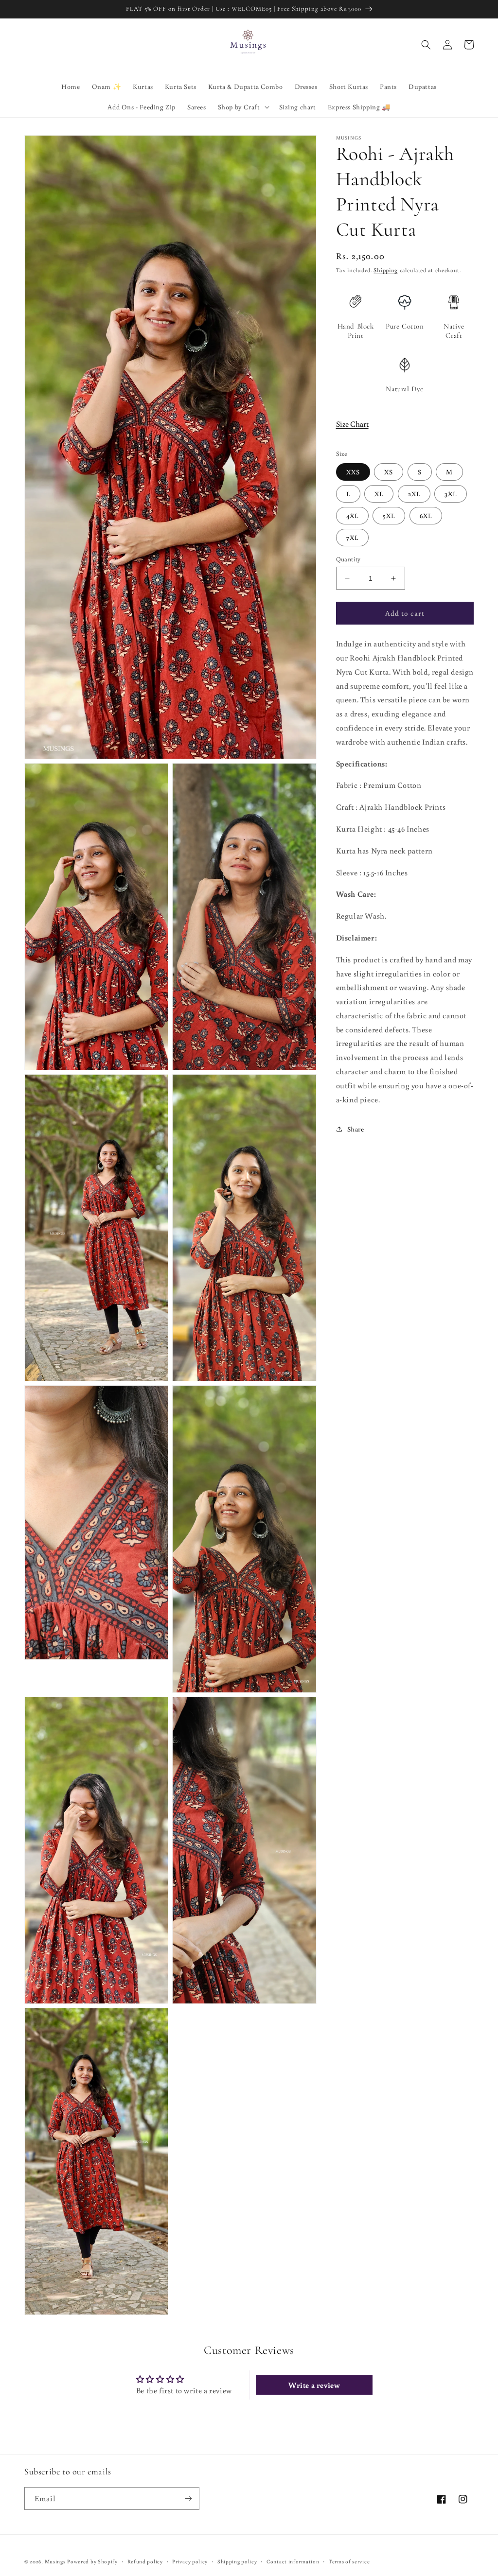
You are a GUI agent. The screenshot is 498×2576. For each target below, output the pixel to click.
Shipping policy (237, 2561)
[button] (243, 107)
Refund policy (145, 2561)
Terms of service (349, 2561)
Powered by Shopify (92, 2561)
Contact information (293, 2561)
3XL (451, 494)
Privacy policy (190, 2561)
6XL (426, 516)
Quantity (348, 559)
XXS (353, 472)
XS (389, 472)
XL (379, 494)
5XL (389, 516)
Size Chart (352, 424)
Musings (55, 2561)
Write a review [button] (314, 2385)
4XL (352, 516)
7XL (352, 538)
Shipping (386, 270)
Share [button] (356, 1129)
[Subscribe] (188, 2498)
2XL (414, 494)
